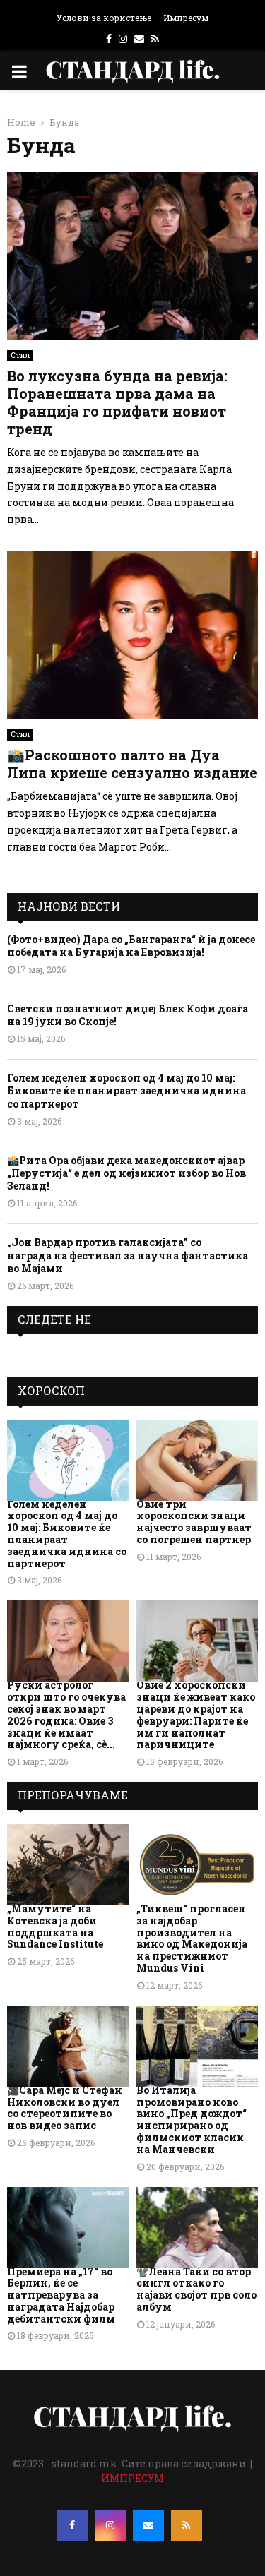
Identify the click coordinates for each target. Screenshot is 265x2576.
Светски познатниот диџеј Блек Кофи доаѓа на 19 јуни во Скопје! (128, 1015)
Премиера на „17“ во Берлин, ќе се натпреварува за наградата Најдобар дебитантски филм (61, 2295)
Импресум (186, 18)
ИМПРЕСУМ (132, 2478)
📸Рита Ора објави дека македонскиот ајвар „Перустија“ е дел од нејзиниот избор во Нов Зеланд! (126, 1173)
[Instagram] (110, 2525)
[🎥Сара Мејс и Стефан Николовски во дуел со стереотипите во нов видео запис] (68, 2046)
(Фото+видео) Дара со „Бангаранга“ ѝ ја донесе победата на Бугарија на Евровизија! (131, 946)
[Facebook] (72, 2525)
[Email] (148, 2525)
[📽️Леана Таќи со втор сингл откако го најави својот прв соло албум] (198, 2228)
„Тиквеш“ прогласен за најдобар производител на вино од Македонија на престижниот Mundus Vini (192, 1938)
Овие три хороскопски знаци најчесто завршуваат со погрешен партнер (194, 1522)
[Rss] (187, 2525)
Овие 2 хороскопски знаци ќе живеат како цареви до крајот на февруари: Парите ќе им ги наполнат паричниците (196, 1714)
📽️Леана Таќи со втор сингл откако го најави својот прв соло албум (196, 2289)
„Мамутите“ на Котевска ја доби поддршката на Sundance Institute (55, 1926)
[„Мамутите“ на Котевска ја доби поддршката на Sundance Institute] (68, 1865)
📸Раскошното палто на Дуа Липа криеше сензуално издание (132, 763)
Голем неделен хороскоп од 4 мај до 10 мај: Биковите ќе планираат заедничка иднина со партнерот (126, 1090)
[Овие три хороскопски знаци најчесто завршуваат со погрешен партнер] (198, 1460)
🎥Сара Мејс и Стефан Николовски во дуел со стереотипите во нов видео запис (65, 2108)
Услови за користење (104, 18)
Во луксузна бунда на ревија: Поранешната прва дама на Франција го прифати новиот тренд (117, 402)
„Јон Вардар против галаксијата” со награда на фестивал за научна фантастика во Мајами (128, 1255)
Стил (20, 355)
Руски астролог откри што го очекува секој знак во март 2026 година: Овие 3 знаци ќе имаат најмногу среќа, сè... (66, 1714)
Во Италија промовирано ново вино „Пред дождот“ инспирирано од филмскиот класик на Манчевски (192, 2120)
